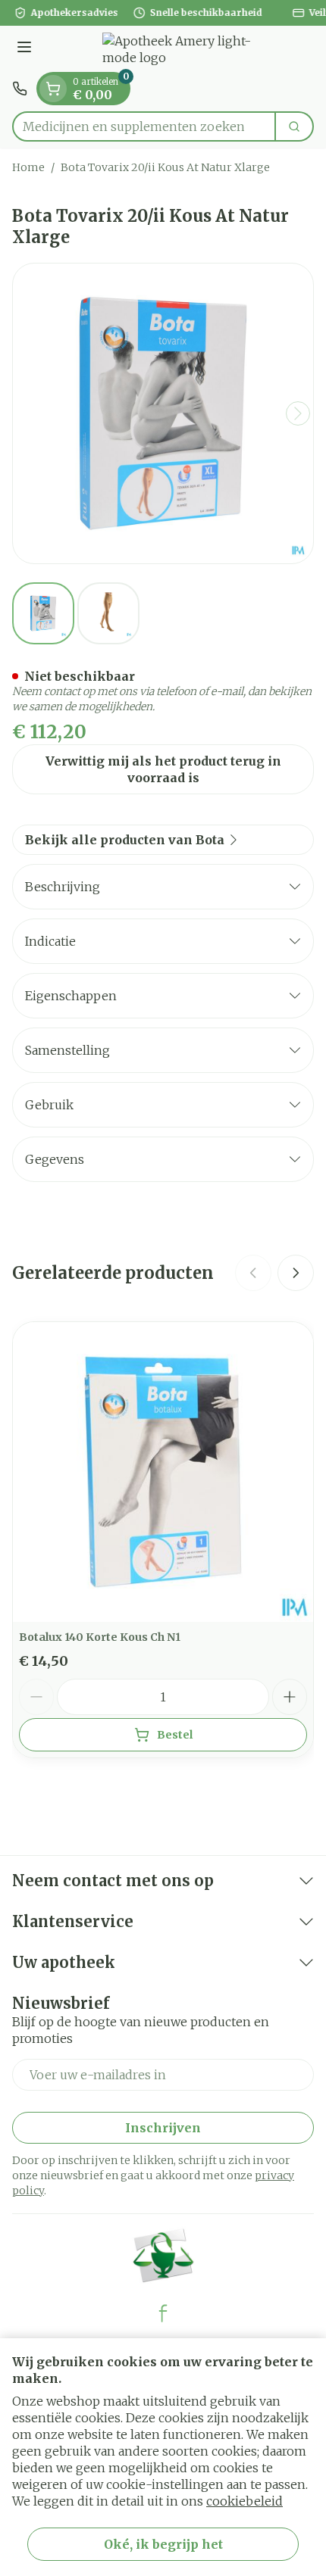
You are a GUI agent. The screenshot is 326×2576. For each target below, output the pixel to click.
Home (28, 167)
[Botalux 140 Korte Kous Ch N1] (163, 1472)
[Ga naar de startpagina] (178, 49)
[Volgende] (298, 413)
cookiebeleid (244, 2501)
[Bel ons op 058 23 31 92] (20, 89)
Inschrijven (163, 2128)
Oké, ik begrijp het (163, 2544)
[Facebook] (163, 2313)
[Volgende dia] (296, 1273)
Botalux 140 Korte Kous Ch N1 (100, 1637)
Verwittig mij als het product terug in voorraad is (163, 769)
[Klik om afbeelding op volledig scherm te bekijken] (163, 413)
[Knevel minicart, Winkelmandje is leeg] (53, 89)
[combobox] (144, 126)
